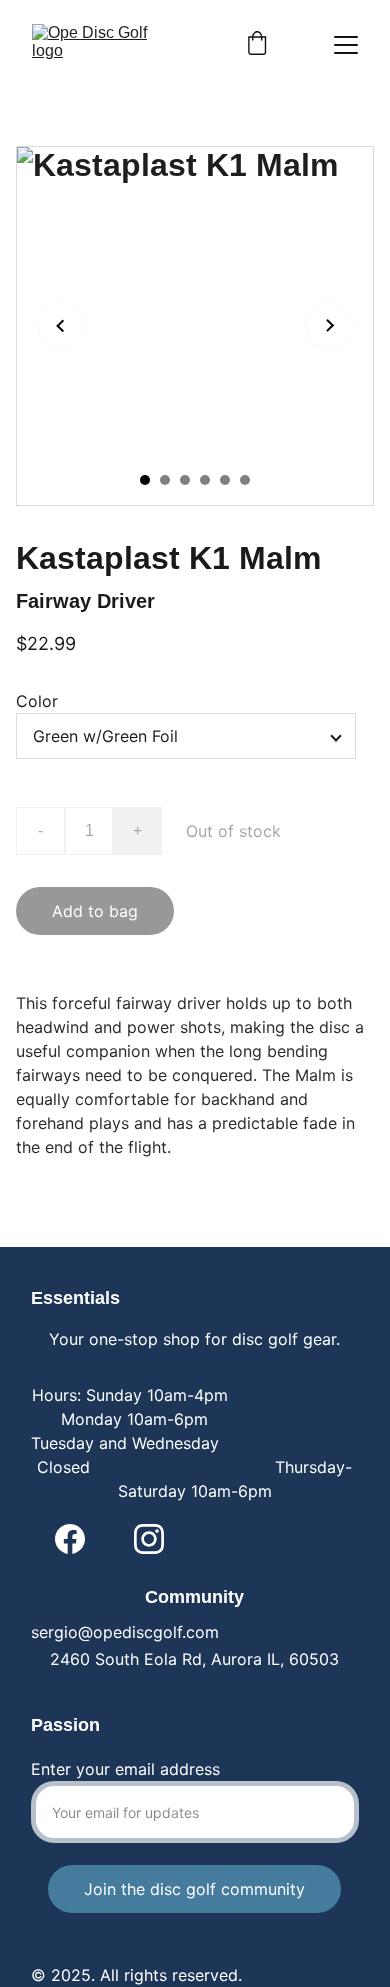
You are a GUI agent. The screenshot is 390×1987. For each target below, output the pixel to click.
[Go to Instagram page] (149, 1539)
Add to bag (95, 911)
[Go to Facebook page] (70, 1539)
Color (37, 701)
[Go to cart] (257, 45)
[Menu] (346, 45)
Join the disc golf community (194, 1889)
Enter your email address (125, 1769)
